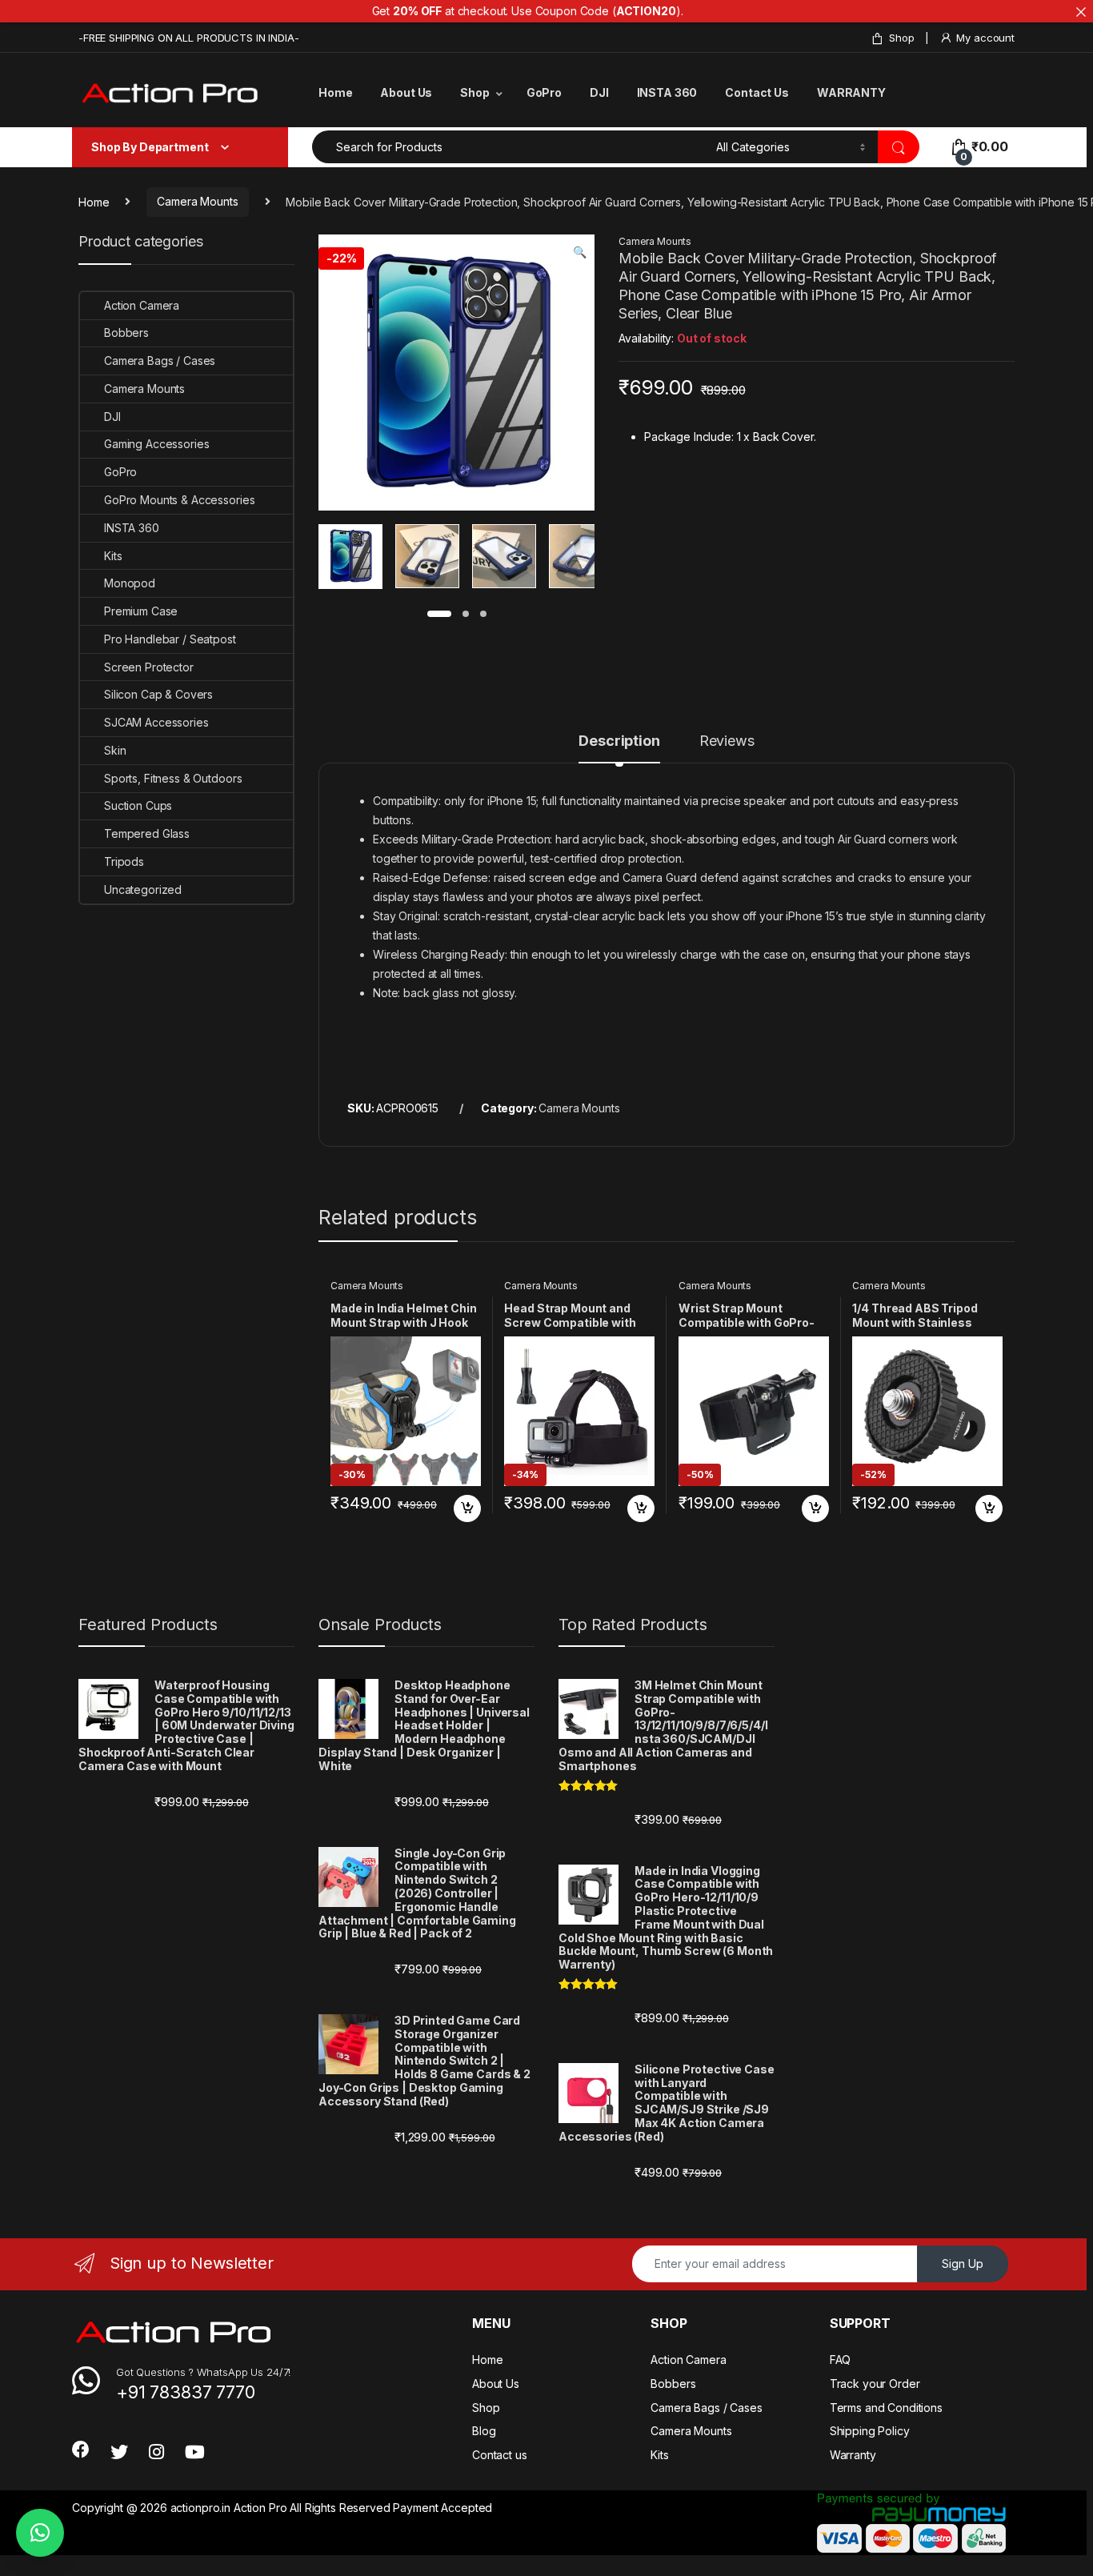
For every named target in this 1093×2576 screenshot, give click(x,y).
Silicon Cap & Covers (158, 694)
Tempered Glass (147, 833)
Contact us (500, 2455)
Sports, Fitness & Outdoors (173, 778)
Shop (901, 38)
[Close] (1081, 12)
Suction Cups (138, 805)
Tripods (124, 861)
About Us (406, 92)
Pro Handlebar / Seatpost (170, 639)
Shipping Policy (870, 2431)
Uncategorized (143, 889)
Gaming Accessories (156, 444)
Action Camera (142, 305)
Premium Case (141, 611)
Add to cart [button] (467, 1508)
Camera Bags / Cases (160, 361)
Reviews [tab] (727, 741)
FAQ (841, 2360)
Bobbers (126, 333)
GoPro (544, 92)
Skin (115, 750)
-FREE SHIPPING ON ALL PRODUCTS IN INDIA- (188, 38)
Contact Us (757, 92)
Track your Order (875, 2384)
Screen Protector (149, 667)
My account (985, 38)
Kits (113, 556)
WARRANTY (851, 92)
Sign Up (963, 2264)
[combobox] (510, 147)
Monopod (130, 583)
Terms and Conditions (886, 2408)
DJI (599, 92)
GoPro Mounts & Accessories (179, 500)
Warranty (853, 2455)
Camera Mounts (197, 201)
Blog (484, 2431)
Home (335, 92)
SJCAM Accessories (156, 722)
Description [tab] (619, 741)
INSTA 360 (667, 92)
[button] (580, 252)
